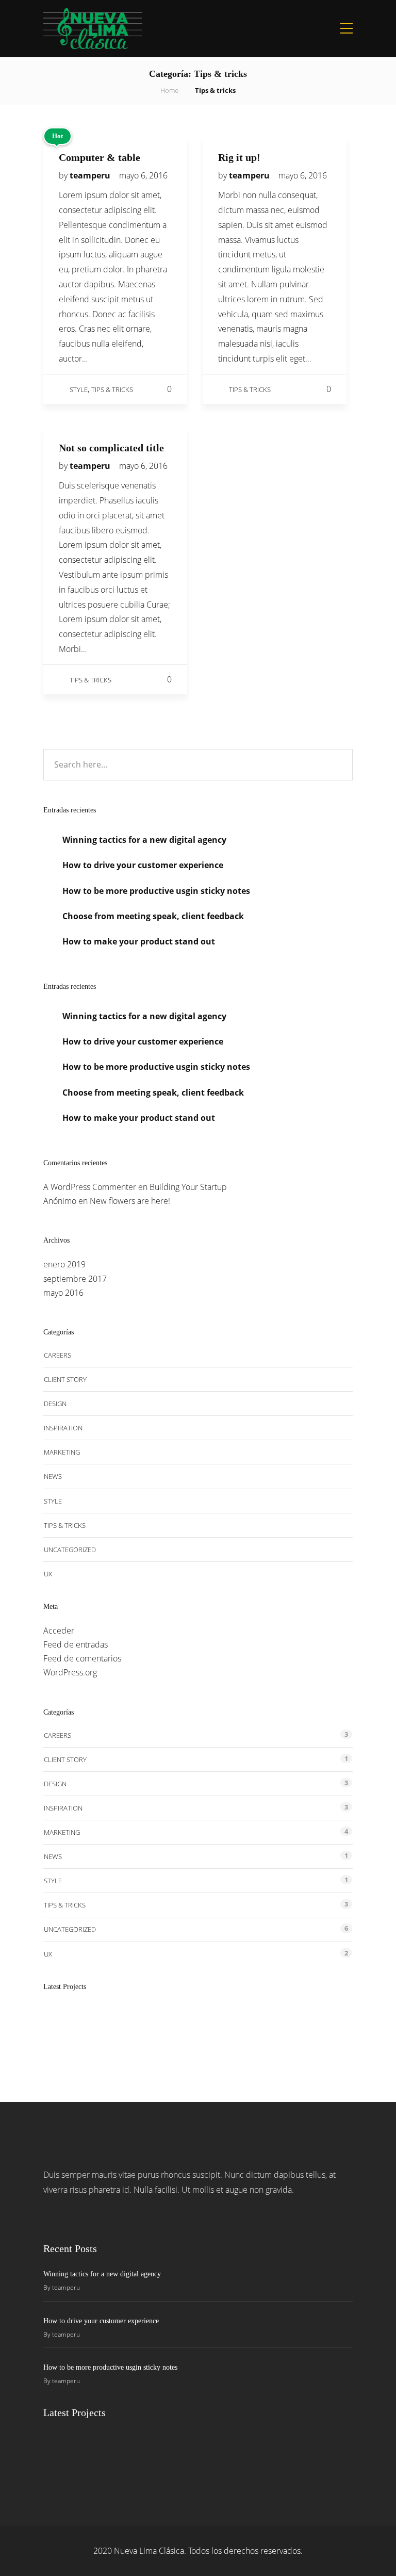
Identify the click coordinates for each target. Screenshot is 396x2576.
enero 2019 (64, 1264)
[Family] (323, 2026)
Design (55, 1404)
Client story (65, 1379)
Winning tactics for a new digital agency (144, 840)
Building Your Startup (188, 1187)
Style (79, 389)
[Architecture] (117, 2026)
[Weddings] (65, 2026)
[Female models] (220, 2026)
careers (57, 1355)
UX (48, 1574)
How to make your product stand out (139, 941)
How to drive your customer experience (143, 865)
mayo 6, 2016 (143, 175)
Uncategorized (70, 1550)
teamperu (91, 175)
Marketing (62, 1452)
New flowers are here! (130, 1201)
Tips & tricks (112, 389)
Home (169, 90)
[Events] (168, 2026)
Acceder (59, 1631)
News (53, 1476)
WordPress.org (70, 1672)
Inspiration (63, 1428)
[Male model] (271, 2026)
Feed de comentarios (82, 1658)
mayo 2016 (63, 1293)
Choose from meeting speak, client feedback (153, 916)
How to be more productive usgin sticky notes (156, 891)
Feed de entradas (76, 1644)
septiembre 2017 (75, 1279)
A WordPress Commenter (90, 1187)
